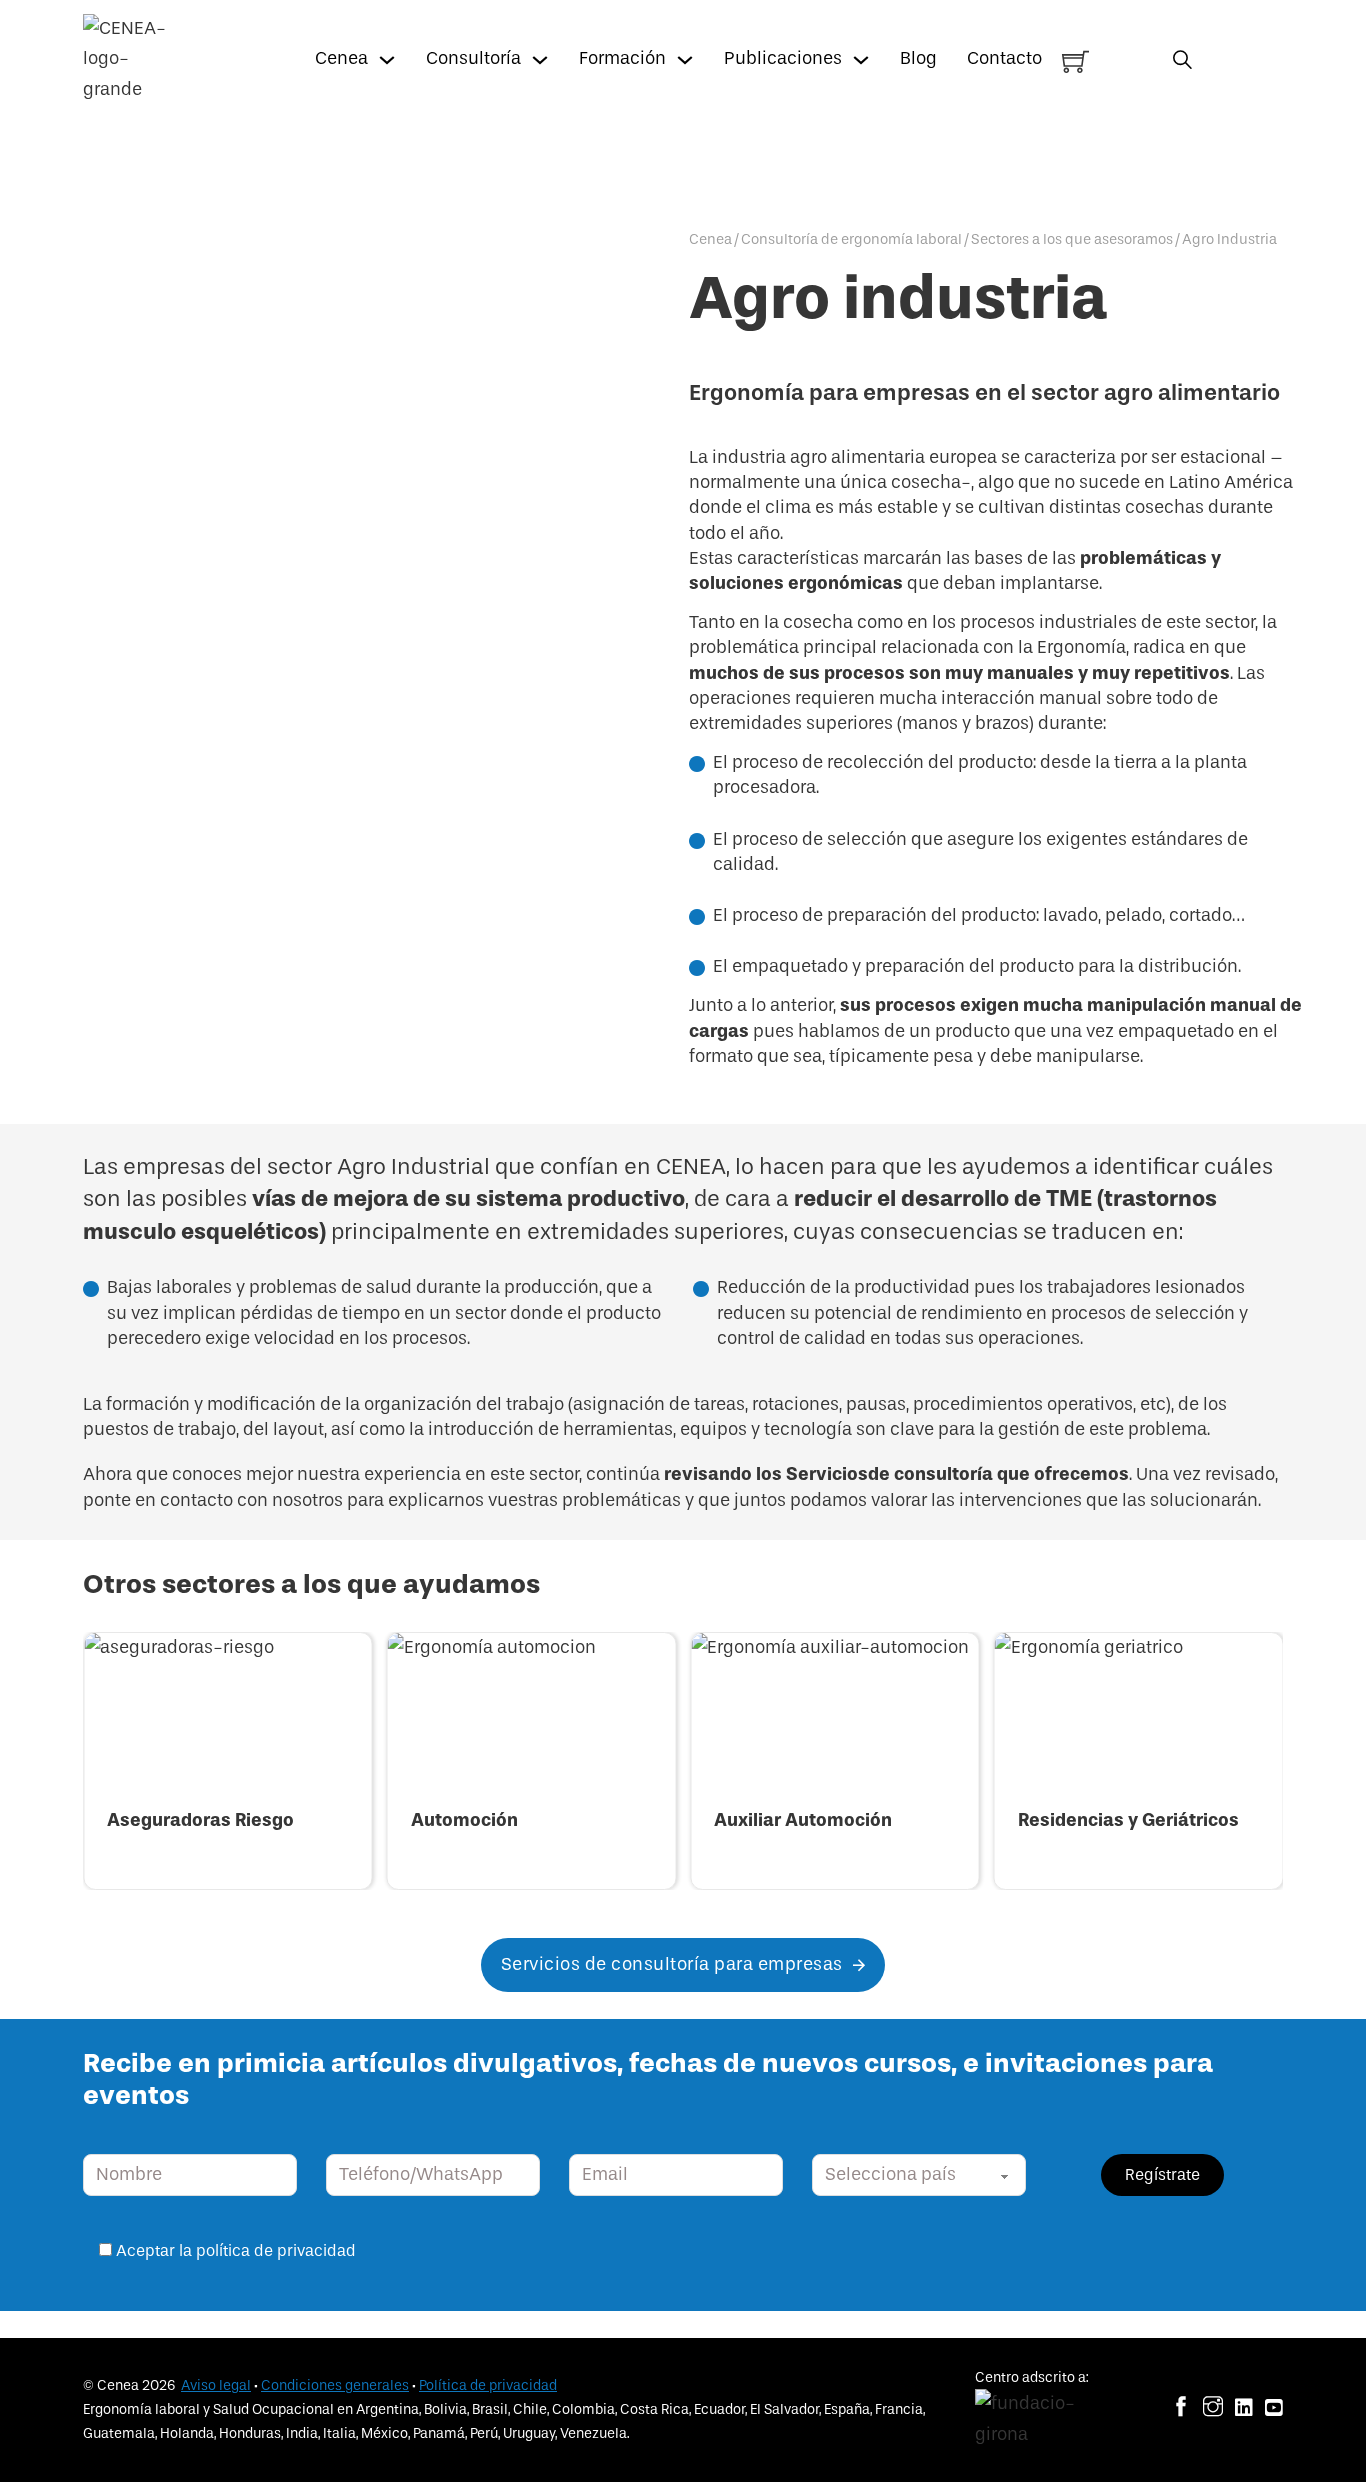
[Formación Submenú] (685, 60)
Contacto (1004, 58)
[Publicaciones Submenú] (861, 60)
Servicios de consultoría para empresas (672, 1964)
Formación (622, 58)
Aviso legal (216, 2385)
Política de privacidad (488, 2385)
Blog (918, 58)
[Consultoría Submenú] (540, 60)
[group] (228, 1761)
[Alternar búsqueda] (1182, 59)
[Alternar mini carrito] (1075, 61)
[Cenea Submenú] (387, 60)
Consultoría (473, 58)
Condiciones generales (335, 2385)
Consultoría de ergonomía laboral (851, 239)
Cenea (341, 58)
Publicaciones (783, 58)
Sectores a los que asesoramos (1072, 239)
